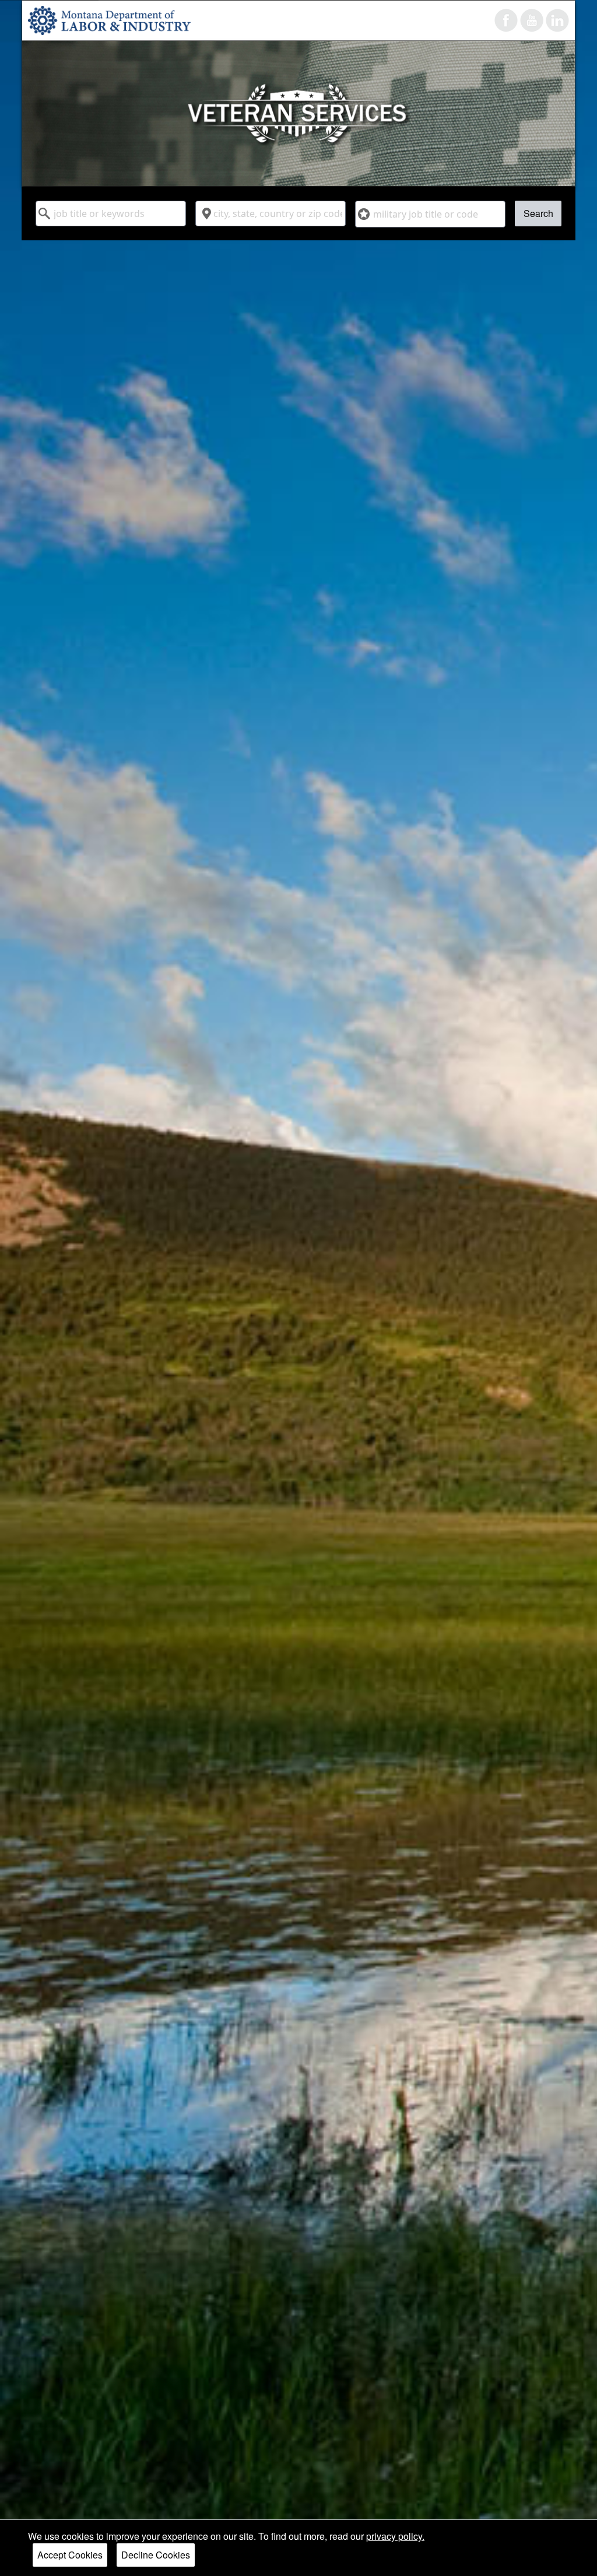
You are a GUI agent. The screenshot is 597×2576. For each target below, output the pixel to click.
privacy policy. (395, 2536)
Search (538, 213)
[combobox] (111, 213)
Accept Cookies (70, 2555)
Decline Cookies (156, 2555)
